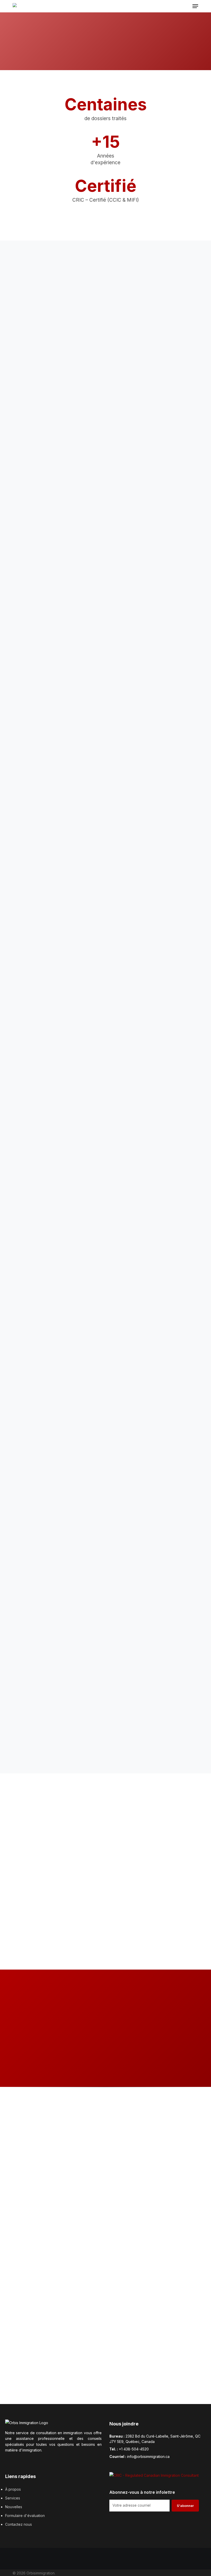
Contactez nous (19, 2524)
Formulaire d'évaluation (25, 2516)
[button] (195, 6)
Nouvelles (14, 2507)
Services (13, 2498)
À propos (13, 2489)
